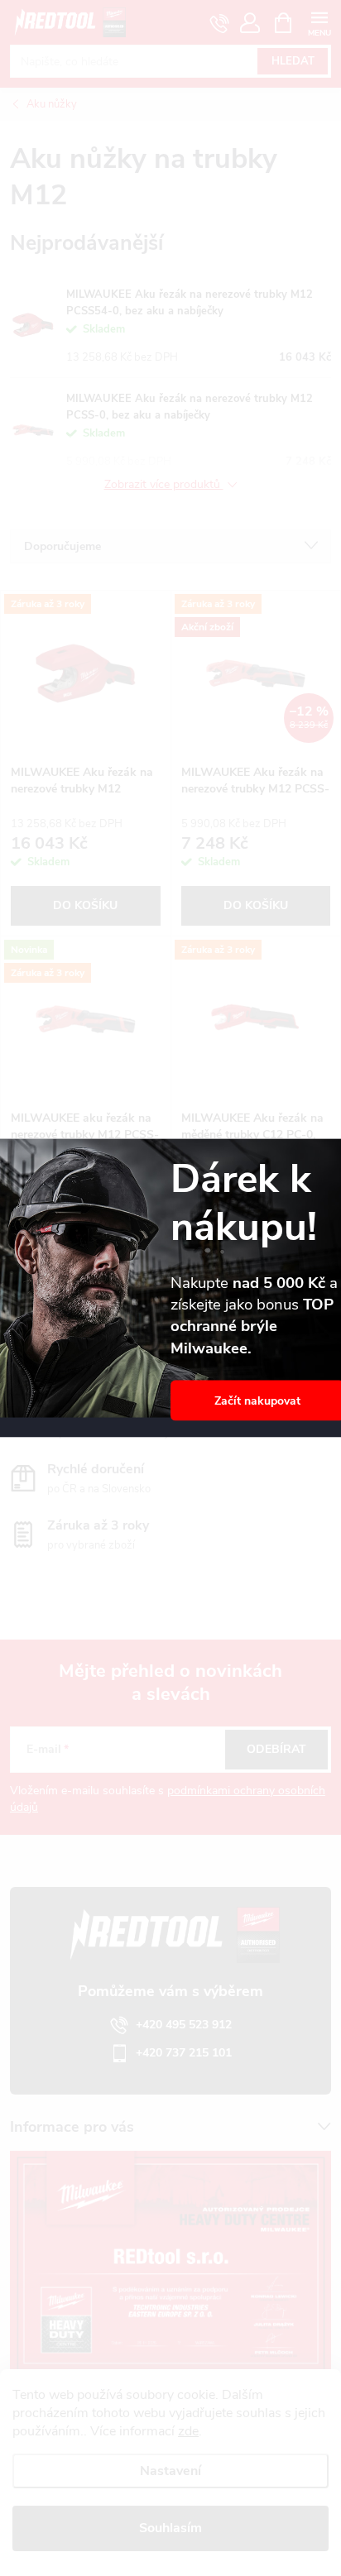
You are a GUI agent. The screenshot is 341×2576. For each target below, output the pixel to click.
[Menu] (319, 22)
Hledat (293, 61)
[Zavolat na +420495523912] (220, 23)
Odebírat (276, 1749)
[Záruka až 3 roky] (86, 673)
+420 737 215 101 (184, 2053)
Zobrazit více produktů (164, 485)
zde (188, 2431)
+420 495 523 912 (184, 2025)
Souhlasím (170, 2528)
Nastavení (170, 2471)
